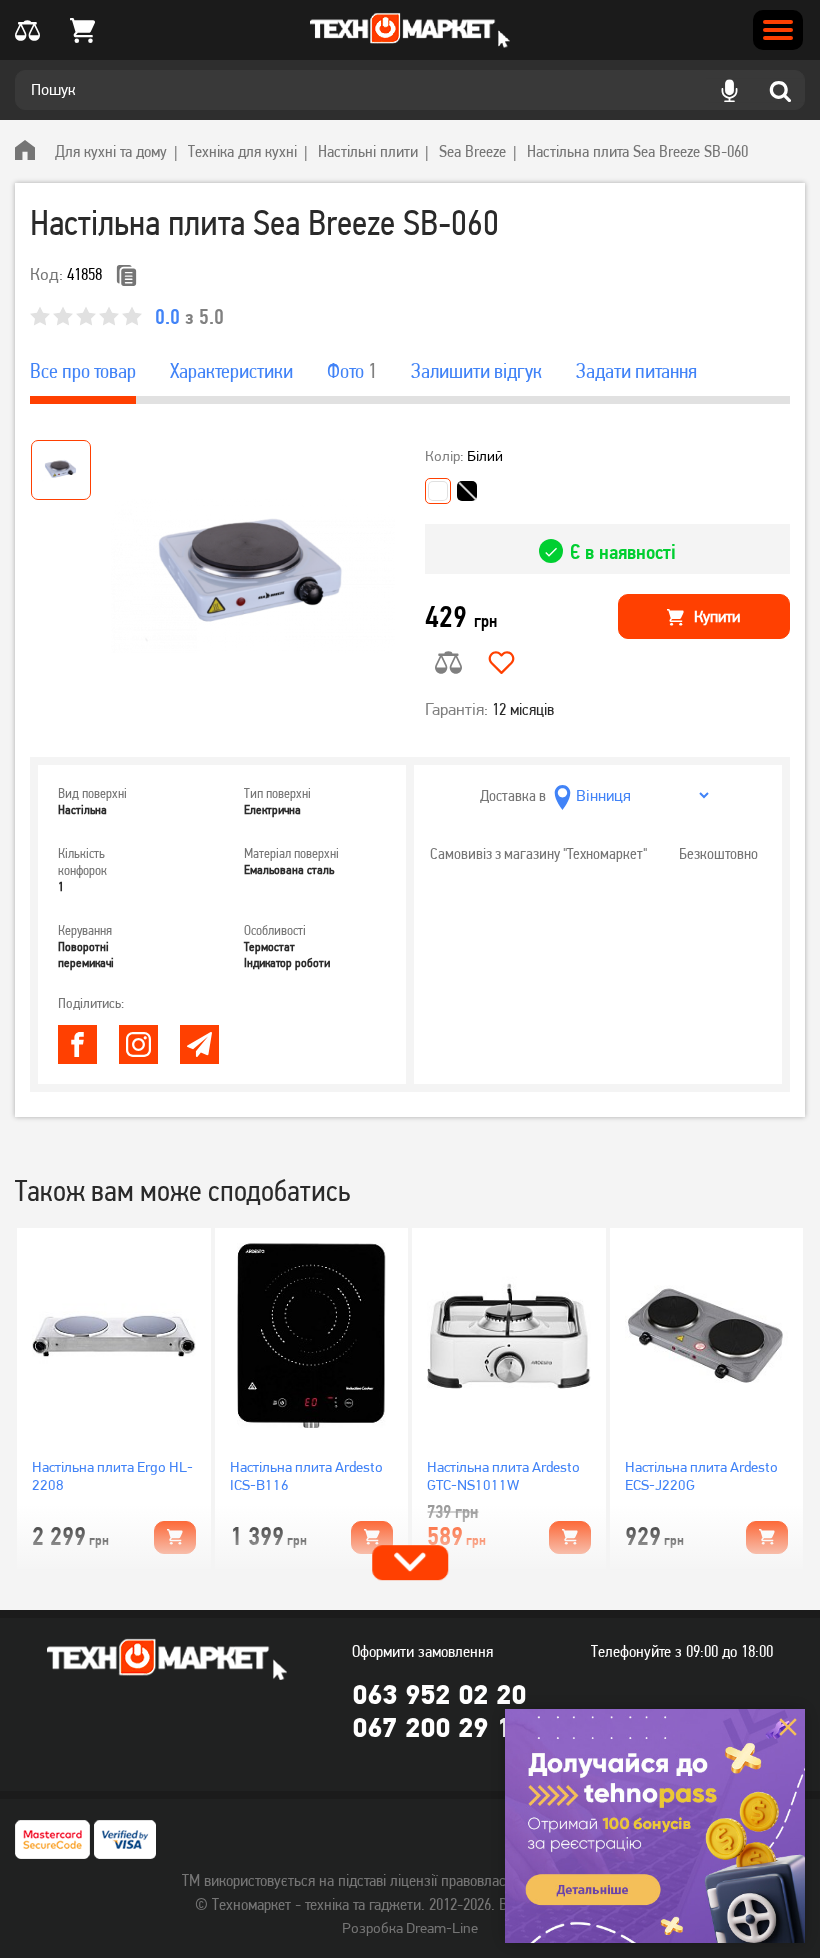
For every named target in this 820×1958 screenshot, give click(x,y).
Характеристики (231, 371)
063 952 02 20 (439, 1694)
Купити (717, 616)
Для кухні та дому (111, 151)
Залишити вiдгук (476, 371)
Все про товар (83, 371)
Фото (352, 371)
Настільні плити (368, 151)
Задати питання (636, 371)
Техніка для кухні (242, 151)
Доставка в (513, 795)
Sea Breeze (472, 151)
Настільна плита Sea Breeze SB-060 (637, 151)
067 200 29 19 (439, 1727)
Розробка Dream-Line (410, 1928)
